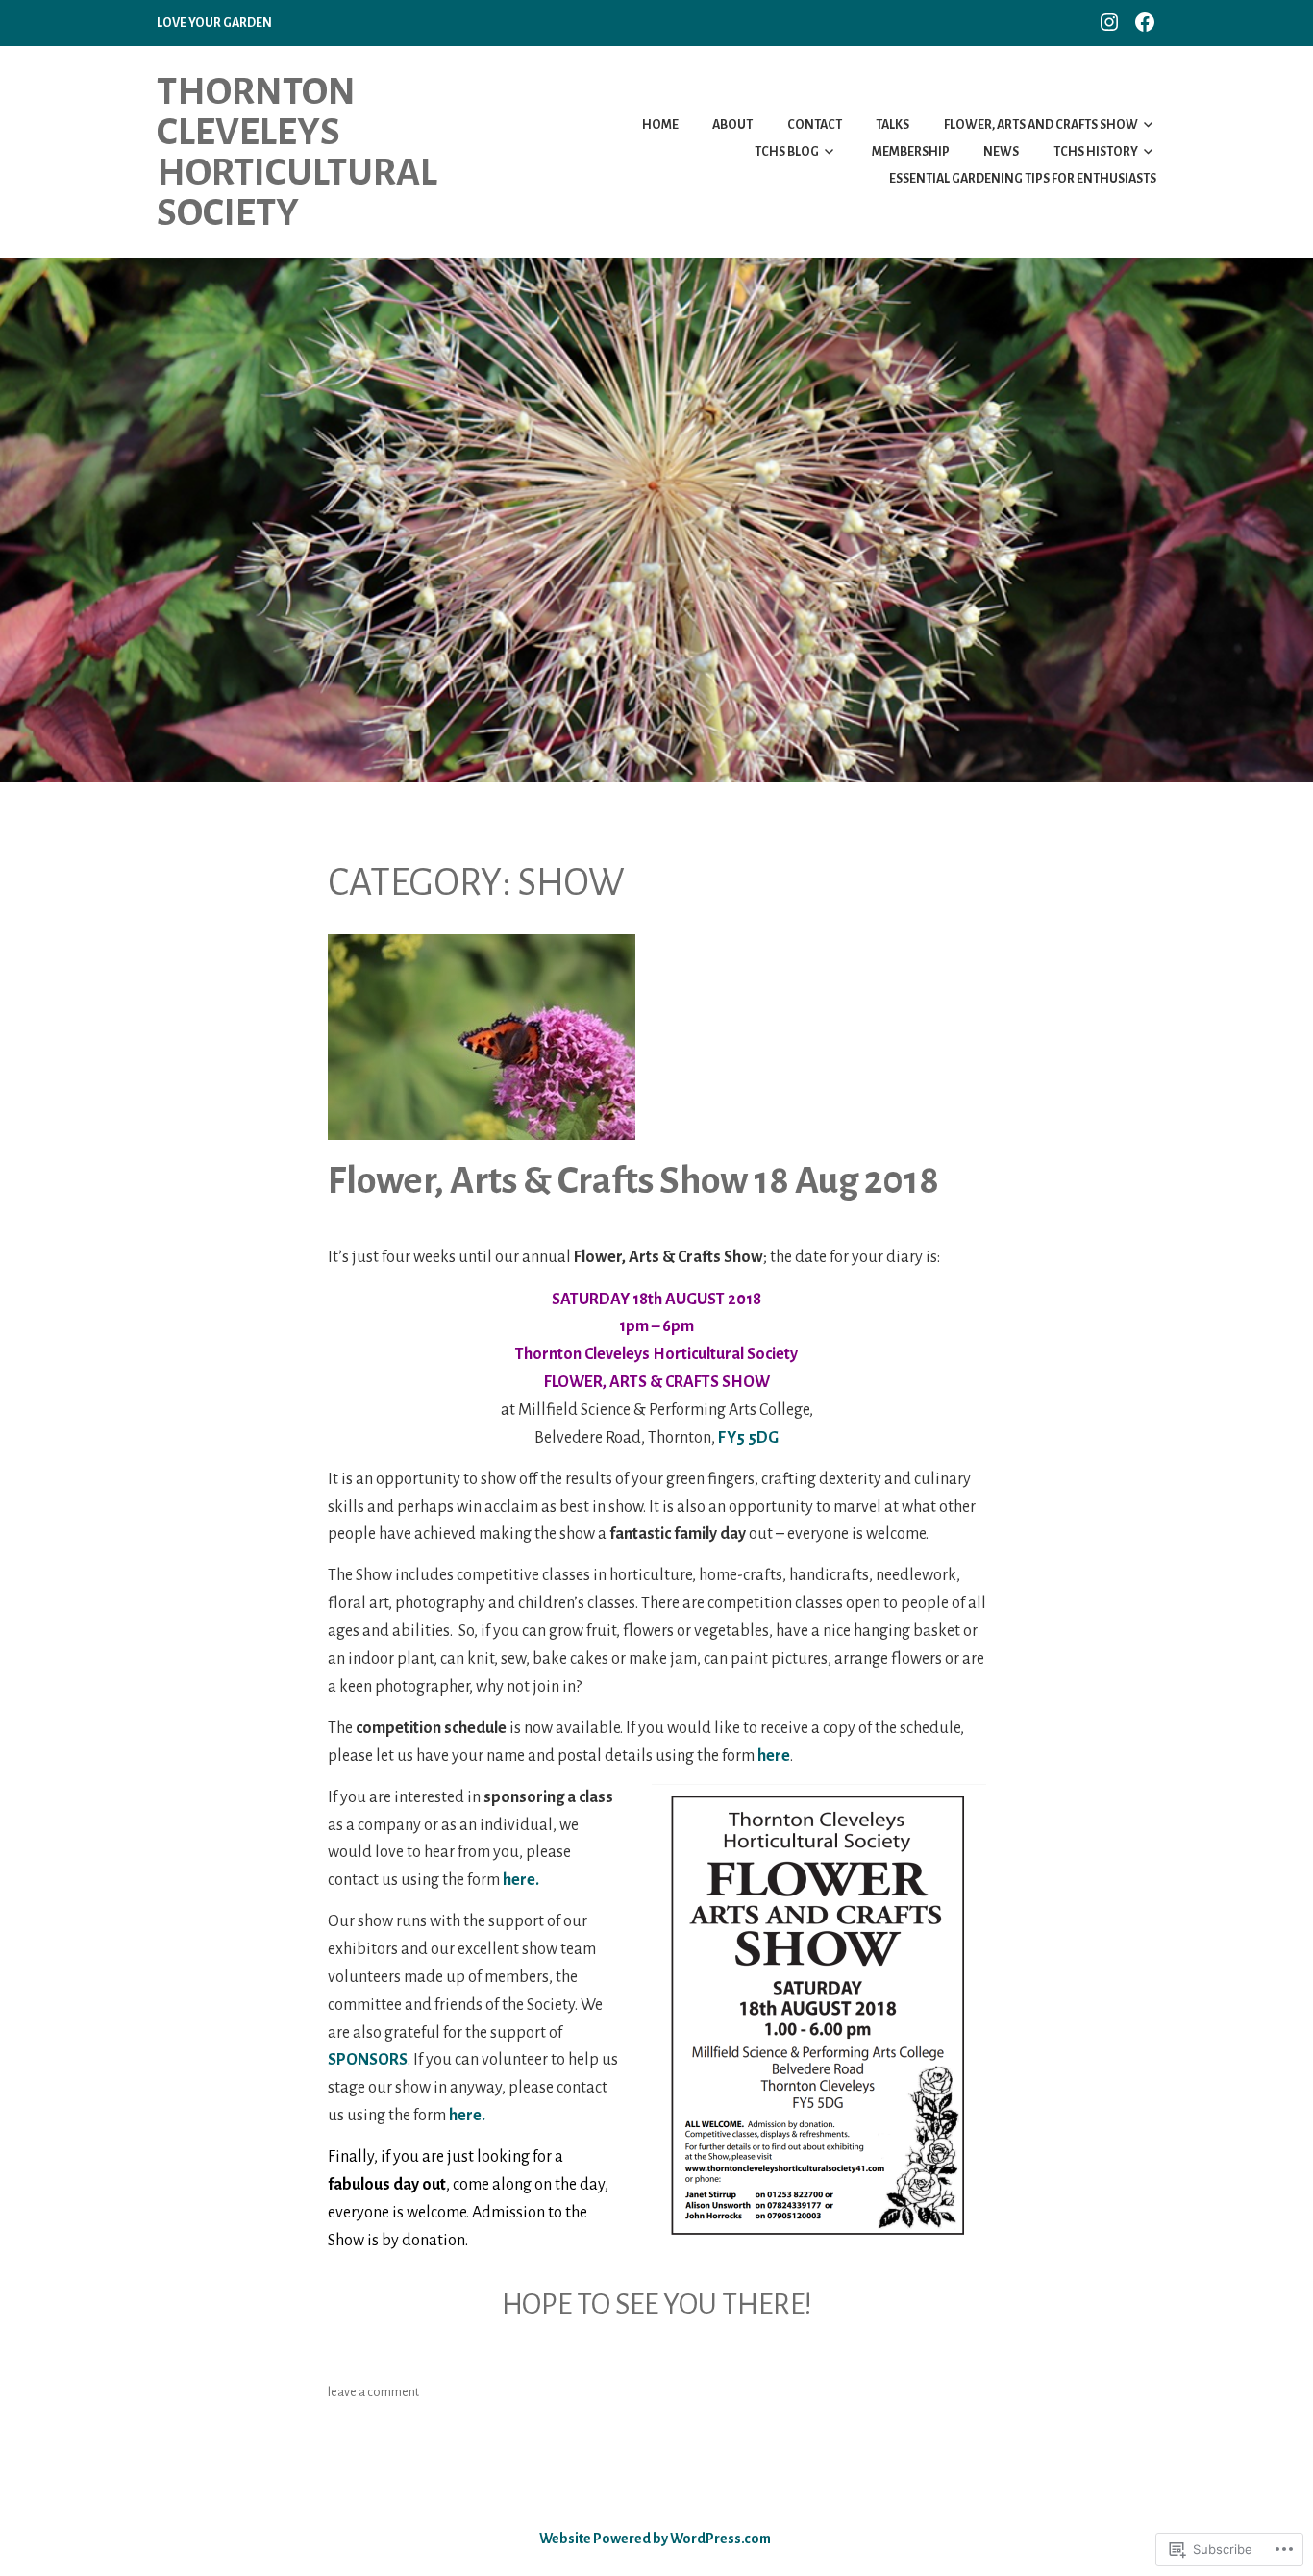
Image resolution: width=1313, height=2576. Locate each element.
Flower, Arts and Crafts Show (1041, 125)
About (732, 125)
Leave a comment (373, 2392)
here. (521, 1880)
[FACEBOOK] (1145, 21)
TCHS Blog (787, 152)
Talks (892, 125)
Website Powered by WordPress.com (655, 2539)
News (1001, 152)
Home (660, 125)
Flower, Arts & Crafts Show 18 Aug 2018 (633, 1180)
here (774, 1756)
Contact (815, 125)
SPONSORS (368, 2060)
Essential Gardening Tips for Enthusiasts (1023, 179)
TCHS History (1096, 152)
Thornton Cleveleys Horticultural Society (297, 152)
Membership (911, 152)
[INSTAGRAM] (1109, 21)
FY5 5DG (748, 1438)
